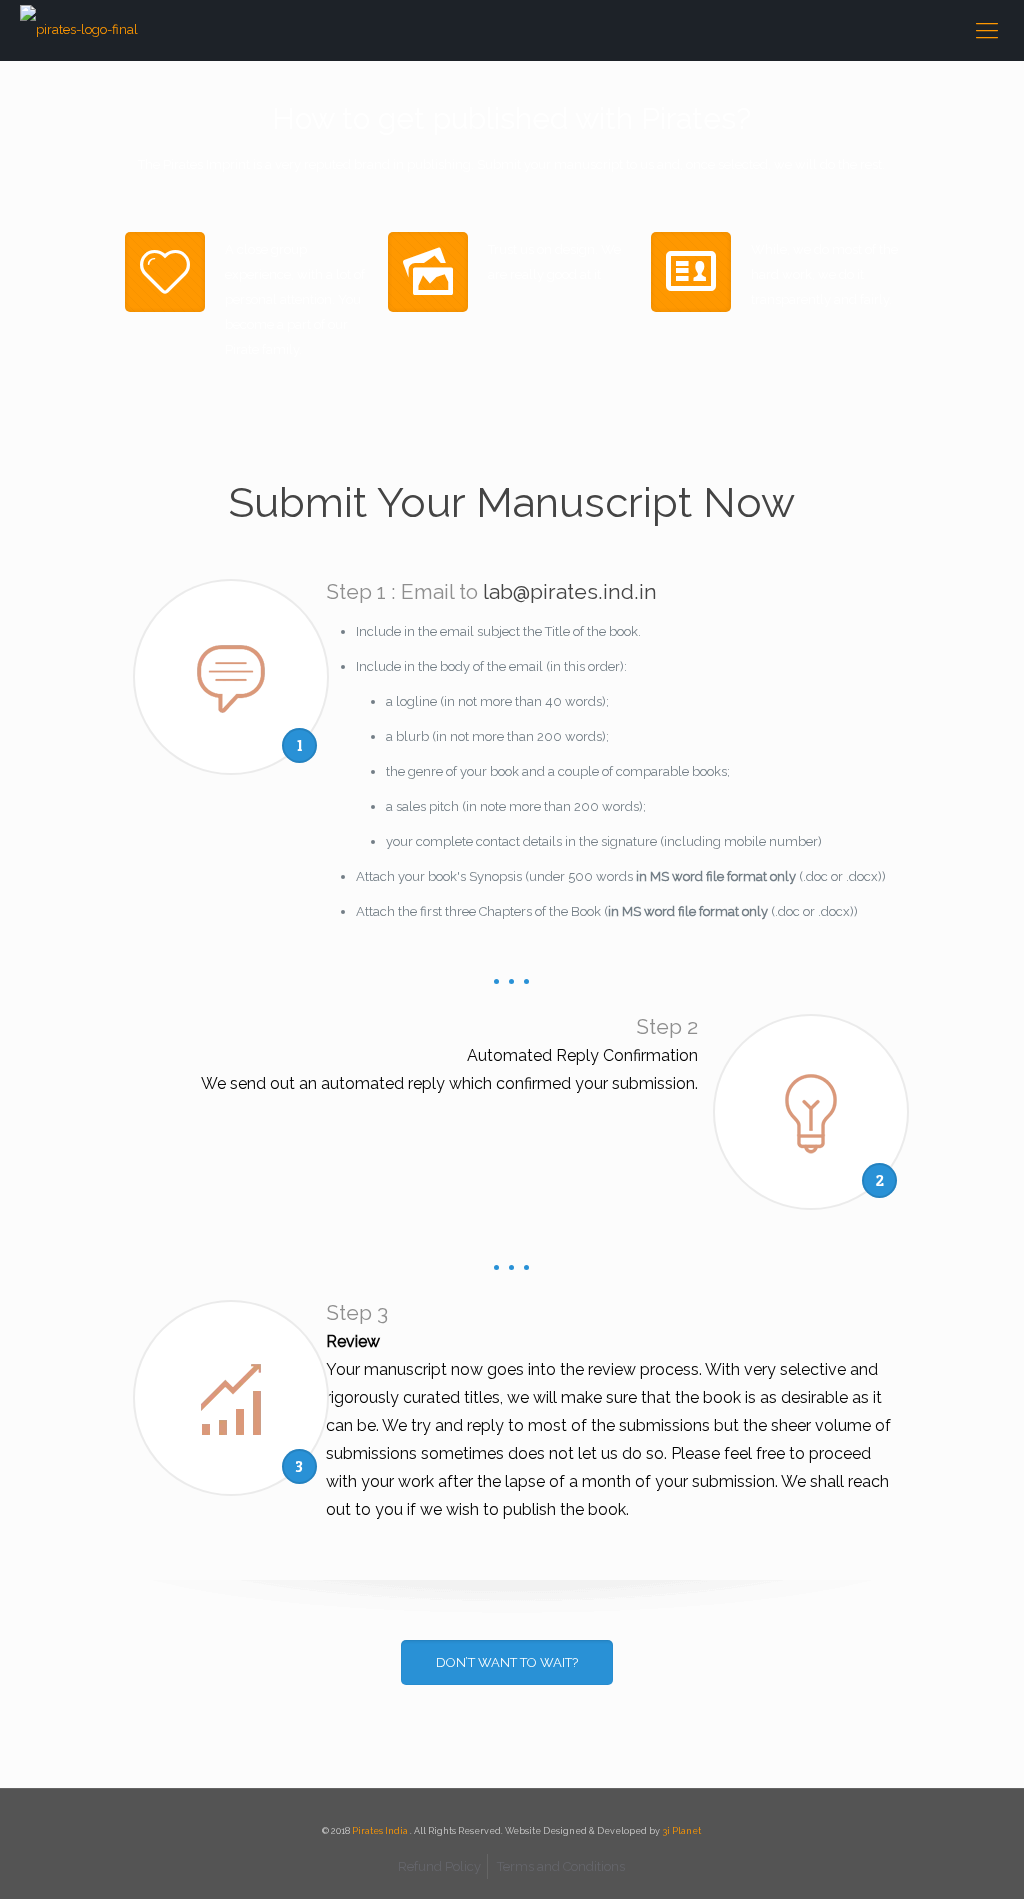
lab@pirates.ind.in (570, 591)
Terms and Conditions (561, 1866)
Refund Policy (439, 1866)
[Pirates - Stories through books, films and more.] (79, 30)
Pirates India (381, 1831)
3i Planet (681, 1831)
